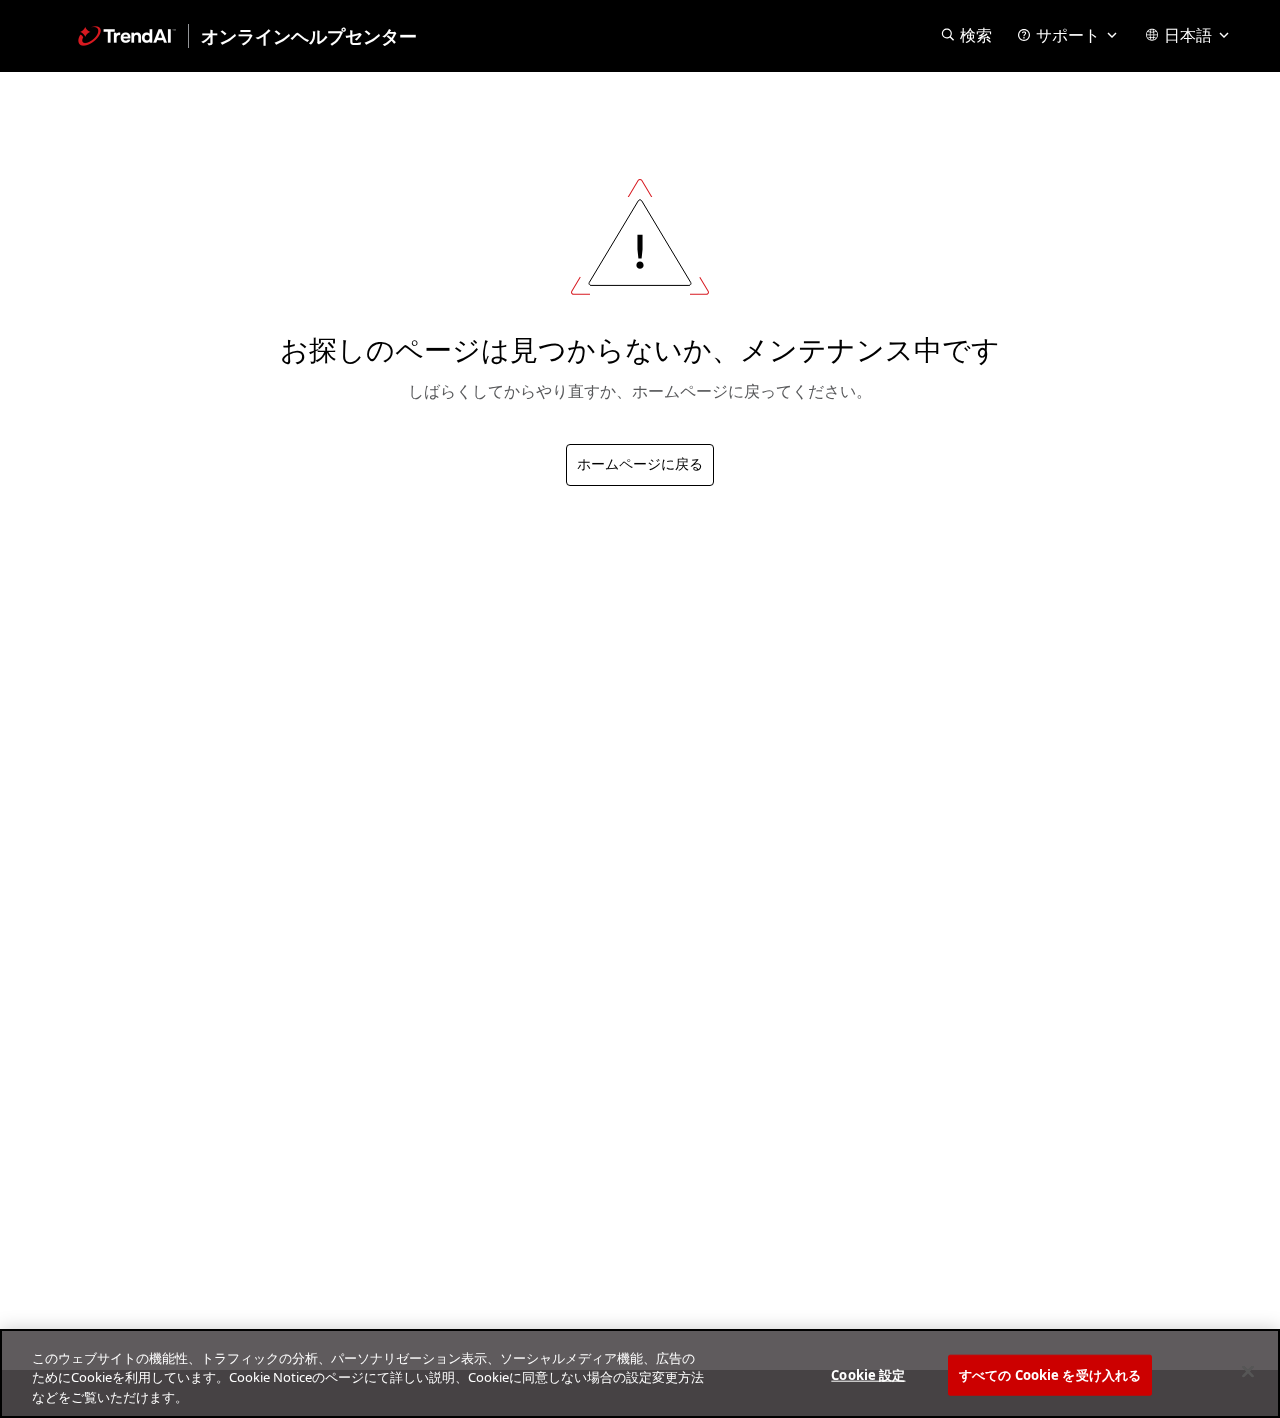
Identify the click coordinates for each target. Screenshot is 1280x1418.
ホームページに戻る (640, 465)
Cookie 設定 (868, 1374)
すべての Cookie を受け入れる (1050, 1374)
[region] (640, 1373)
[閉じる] (1248, 1371)
